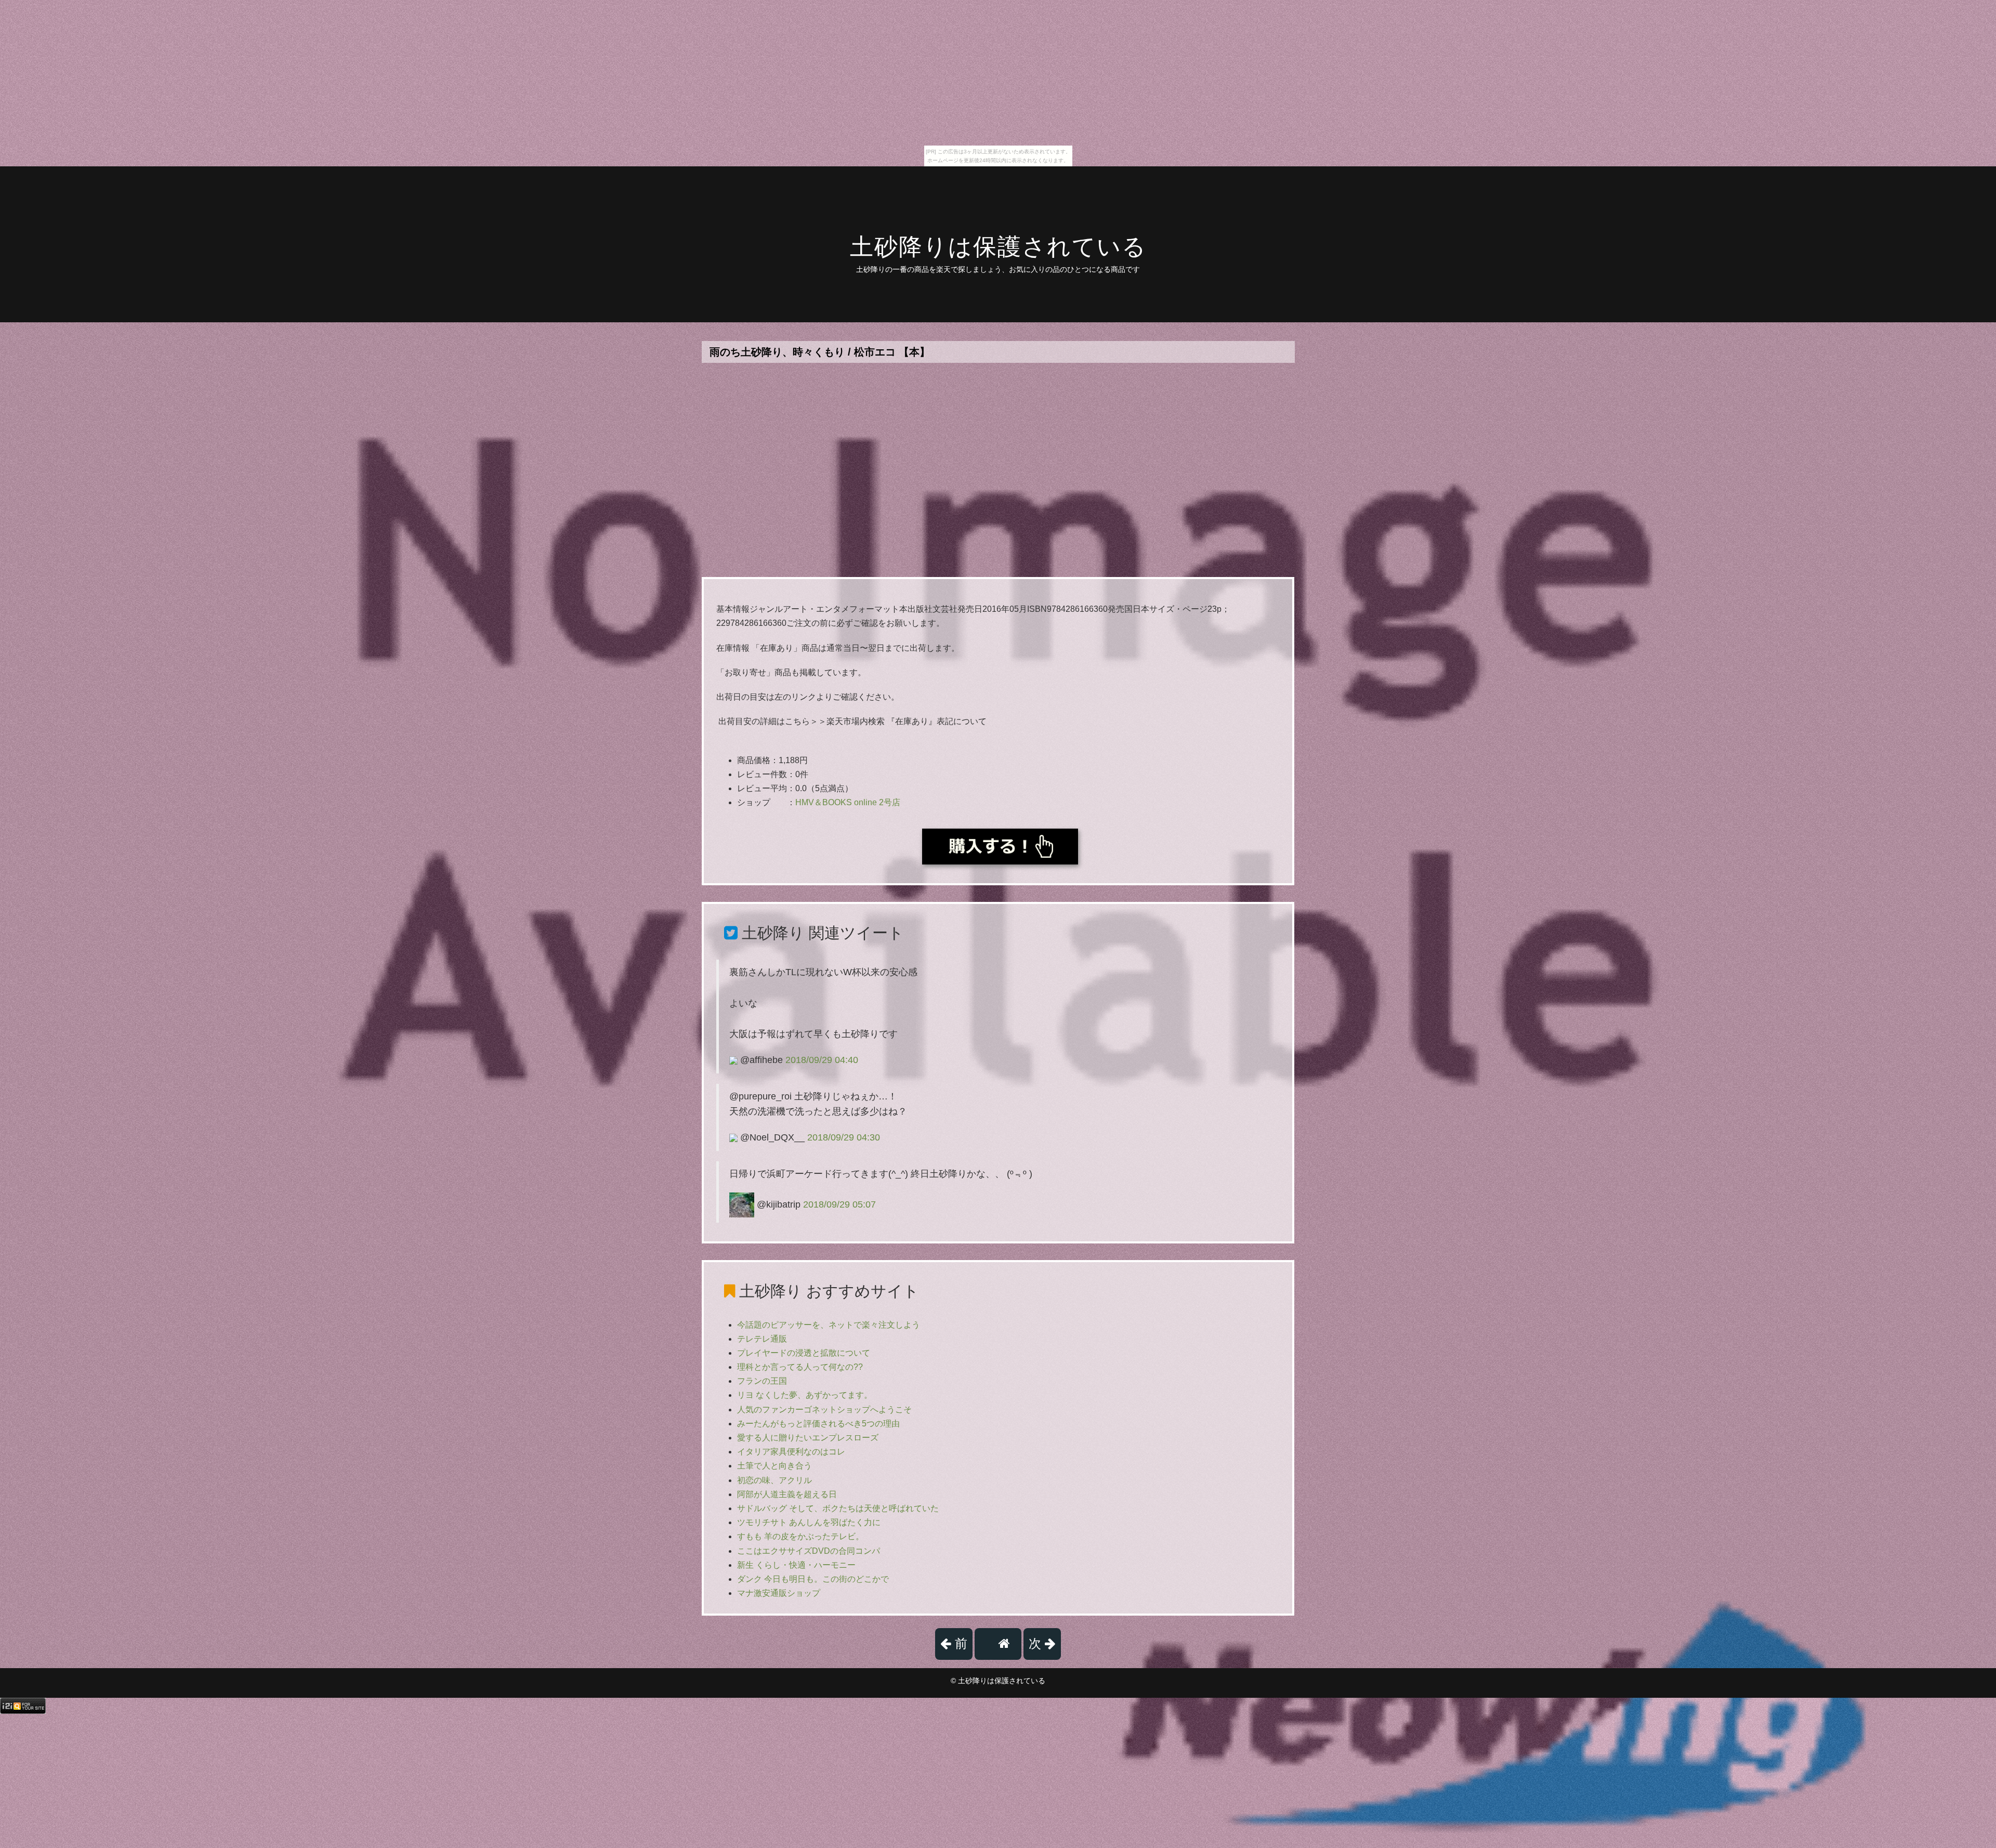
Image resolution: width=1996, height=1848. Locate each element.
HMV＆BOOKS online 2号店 (848, 802)
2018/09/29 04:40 (822, 1060)
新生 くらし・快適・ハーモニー (796, 1565)
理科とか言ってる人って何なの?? (800, 1367)
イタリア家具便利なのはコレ (791, 1452)
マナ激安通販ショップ (779, 1593)
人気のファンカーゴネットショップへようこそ (824, 1410)
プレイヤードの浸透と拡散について (804, 1353)
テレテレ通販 (762, 1339)
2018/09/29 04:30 (844, 1137)
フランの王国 (762, 1381)
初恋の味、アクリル (774, 1480)
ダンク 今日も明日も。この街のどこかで (813, 1579)
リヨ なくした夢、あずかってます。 (805, 1395)
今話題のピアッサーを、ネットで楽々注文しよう (829, 1325)
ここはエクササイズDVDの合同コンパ (809, 1551)
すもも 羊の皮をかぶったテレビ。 (800, 1536)
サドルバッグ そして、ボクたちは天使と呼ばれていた (838, 1508)
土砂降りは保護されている (998, 247)
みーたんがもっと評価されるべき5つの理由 (818, 1424)
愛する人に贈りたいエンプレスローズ (808, 1438)
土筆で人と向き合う (774, 1466)
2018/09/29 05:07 (839, 1204)
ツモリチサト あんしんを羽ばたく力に (809, 1522)
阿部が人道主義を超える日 (787, 1494)
